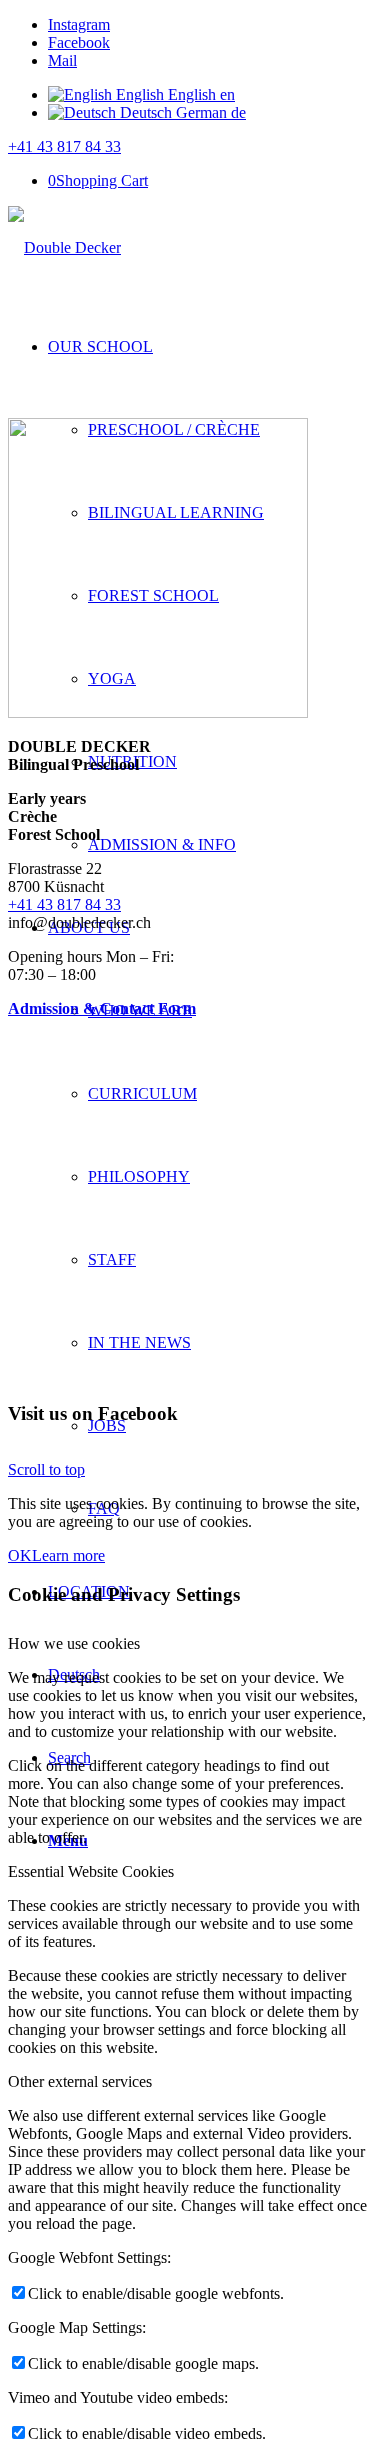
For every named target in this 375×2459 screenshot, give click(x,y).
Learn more (68, 1555)
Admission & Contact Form (102, 1008)
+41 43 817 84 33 (64, 146)
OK (20, 1555)
